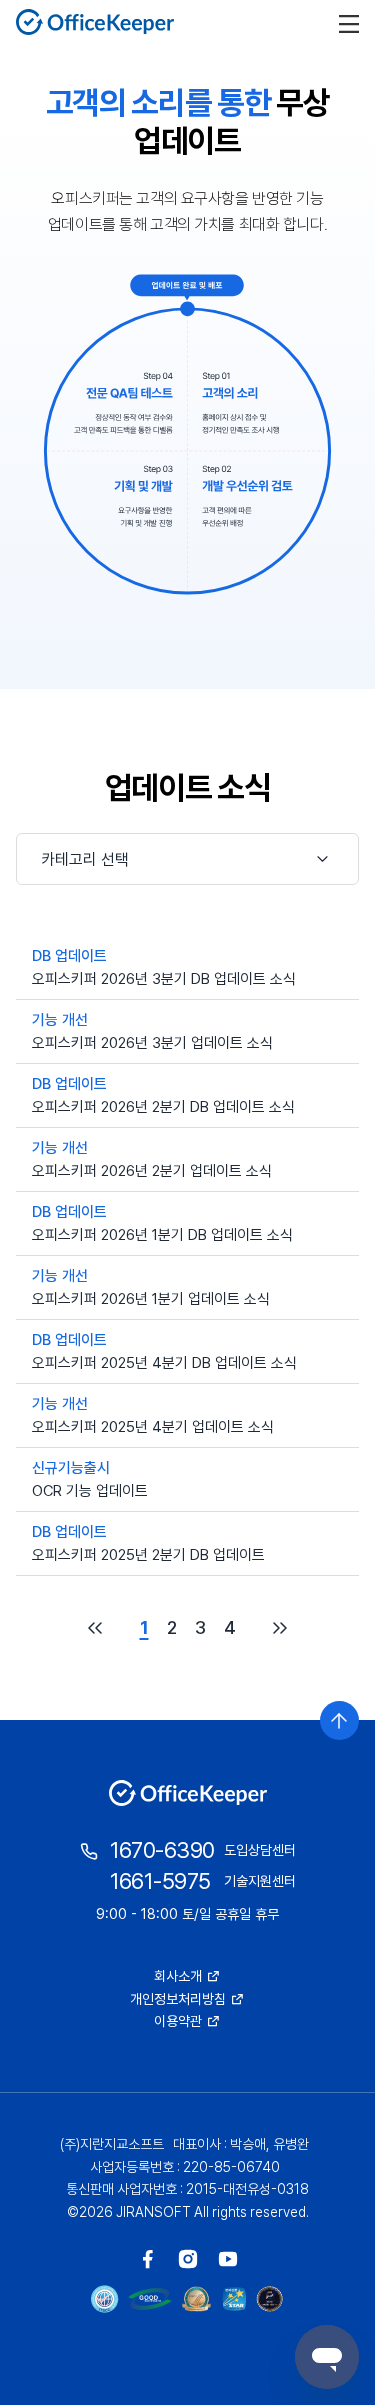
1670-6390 (162, 1850)
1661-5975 (160, 1881)
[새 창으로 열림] (148, 2259)
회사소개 (178, 1976)
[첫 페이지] (95, 1628)
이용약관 (178, 2021)
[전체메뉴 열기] (349, 22)
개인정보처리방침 (178, 1999)
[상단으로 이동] (339, 1720)
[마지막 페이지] (280, 1628)
